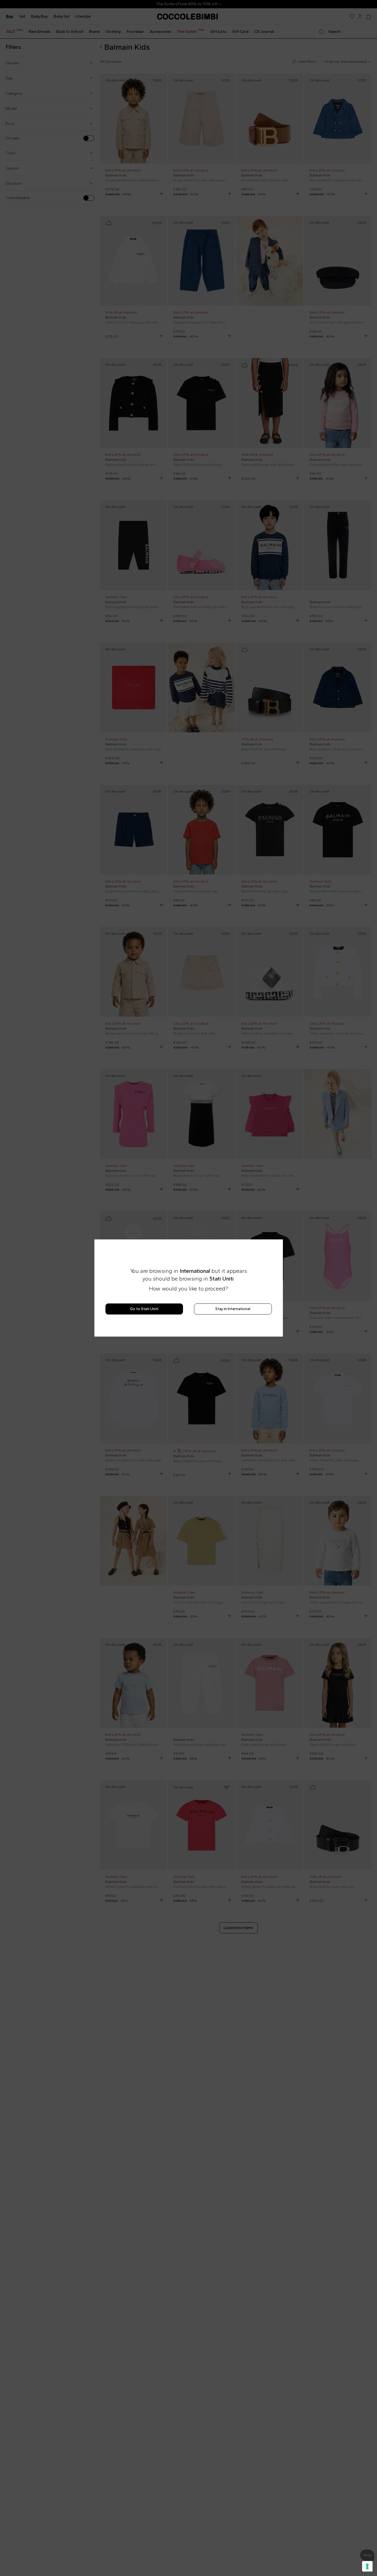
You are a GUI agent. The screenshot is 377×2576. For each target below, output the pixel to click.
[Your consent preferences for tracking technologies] (367, 2566)
